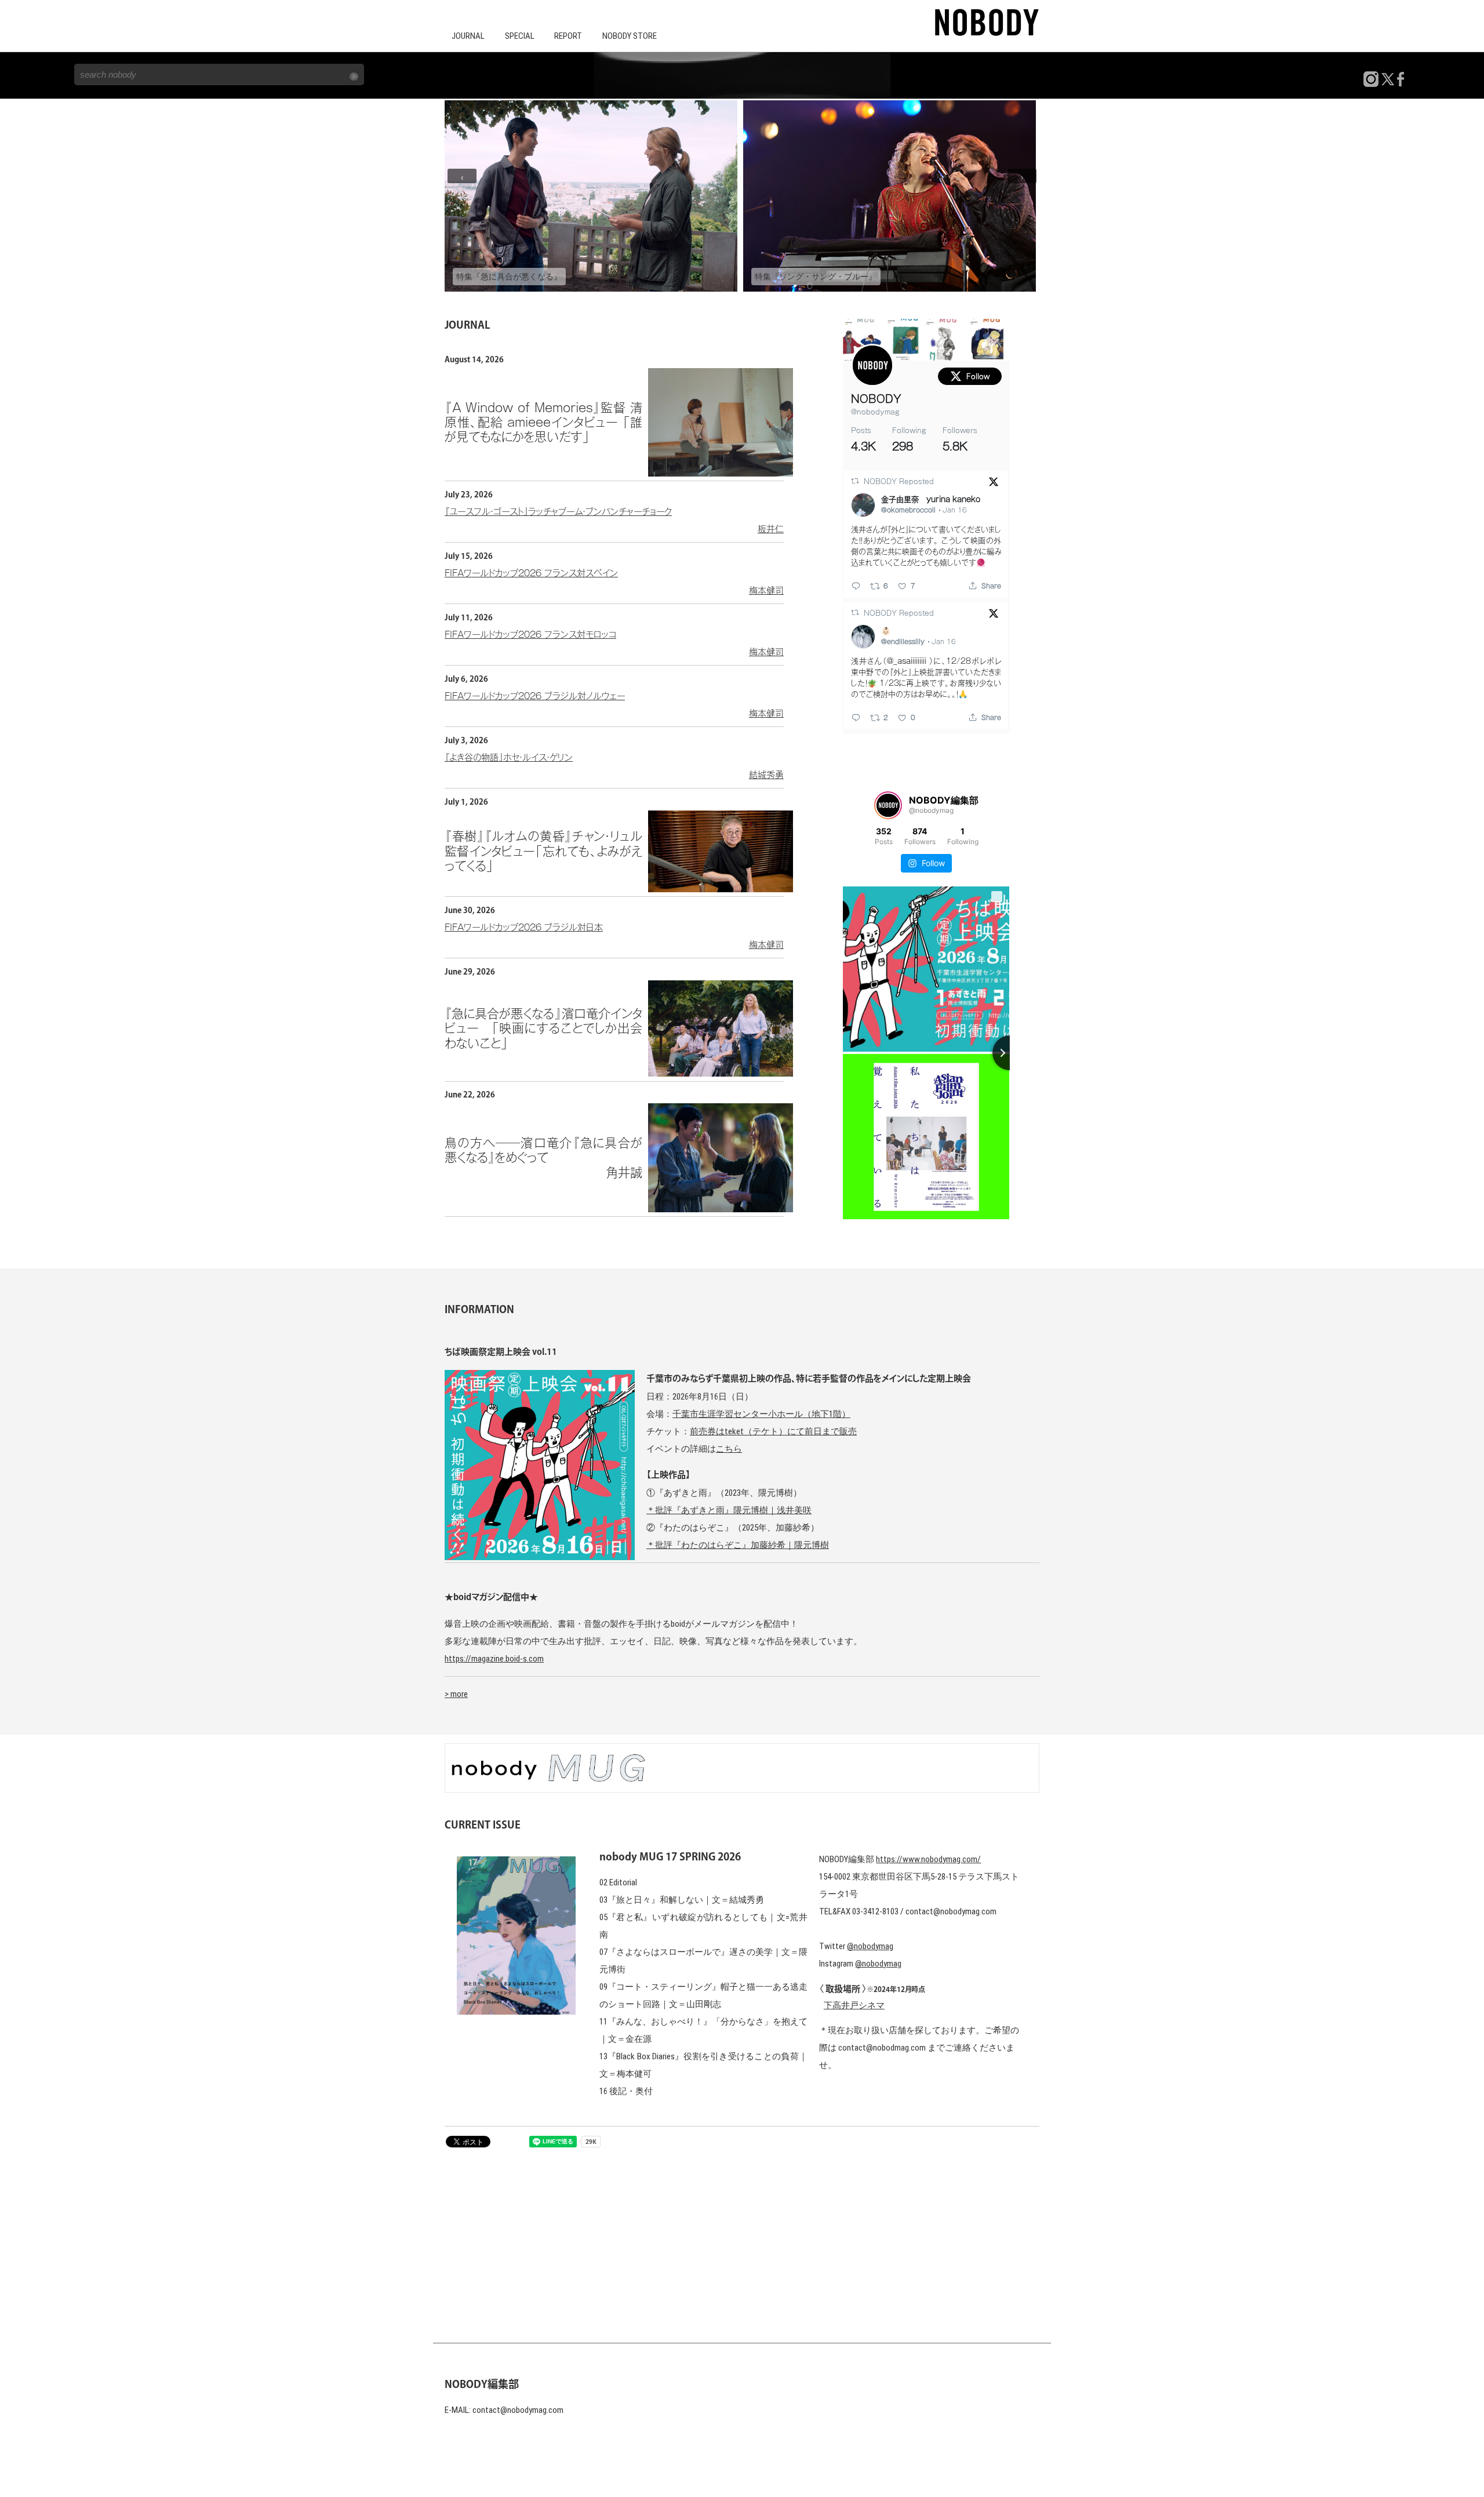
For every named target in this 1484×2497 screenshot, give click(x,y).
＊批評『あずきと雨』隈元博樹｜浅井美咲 (729, 1510)
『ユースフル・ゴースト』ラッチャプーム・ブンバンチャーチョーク (614, 520)
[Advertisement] (742, 2238)
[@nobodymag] (888, 805)
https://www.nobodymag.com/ (928, 1859)
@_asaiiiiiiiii (907, 661)
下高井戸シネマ (854, 2005)
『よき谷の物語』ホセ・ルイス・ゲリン (614, 766)
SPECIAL (520, 36)
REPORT (568, 36)
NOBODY (876, 399)
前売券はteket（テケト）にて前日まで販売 (773, 1431)
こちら (729, 1449)
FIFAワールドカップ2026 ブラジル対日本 (614, 936)
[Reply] (856, 586)
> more (456, 1694)
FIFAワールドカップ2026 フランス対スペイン (614, 582)
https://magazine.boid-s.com (494, 1659)
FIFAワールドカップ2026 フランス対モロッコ (614, 643)
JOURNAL (468, 36)
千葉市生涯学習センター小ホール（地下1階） (761, 1414)
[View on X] (994, 484)
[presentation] (462, 176)
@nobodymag (875, 412)
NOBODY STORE (630, 36)
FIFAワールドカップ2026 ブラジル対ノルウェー (614, 705)
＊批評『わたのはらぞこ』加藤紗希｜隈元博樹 (738, 1545)
